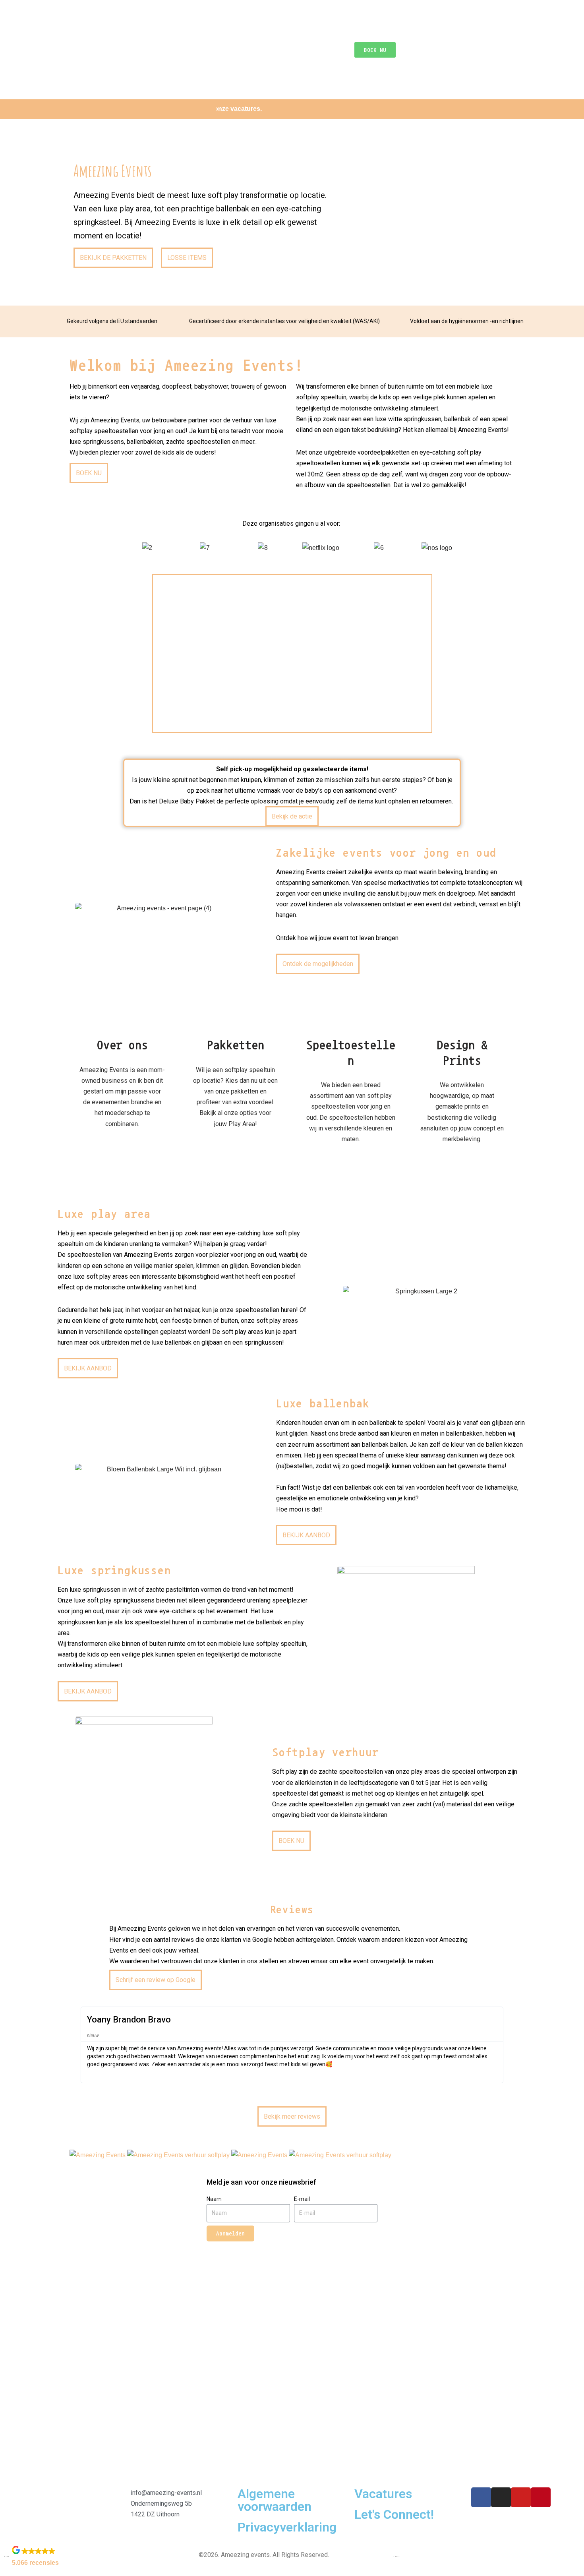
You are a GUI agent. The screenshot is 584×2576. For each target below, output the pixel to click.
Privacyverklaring (287, 2527)
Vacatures (383, 2494)
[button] (110, 547)
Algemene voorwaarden (275, 2500)
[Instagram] (501, 2497)
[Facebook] (481, 2497)
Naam (214, 2199)
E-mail (302, 2199)
